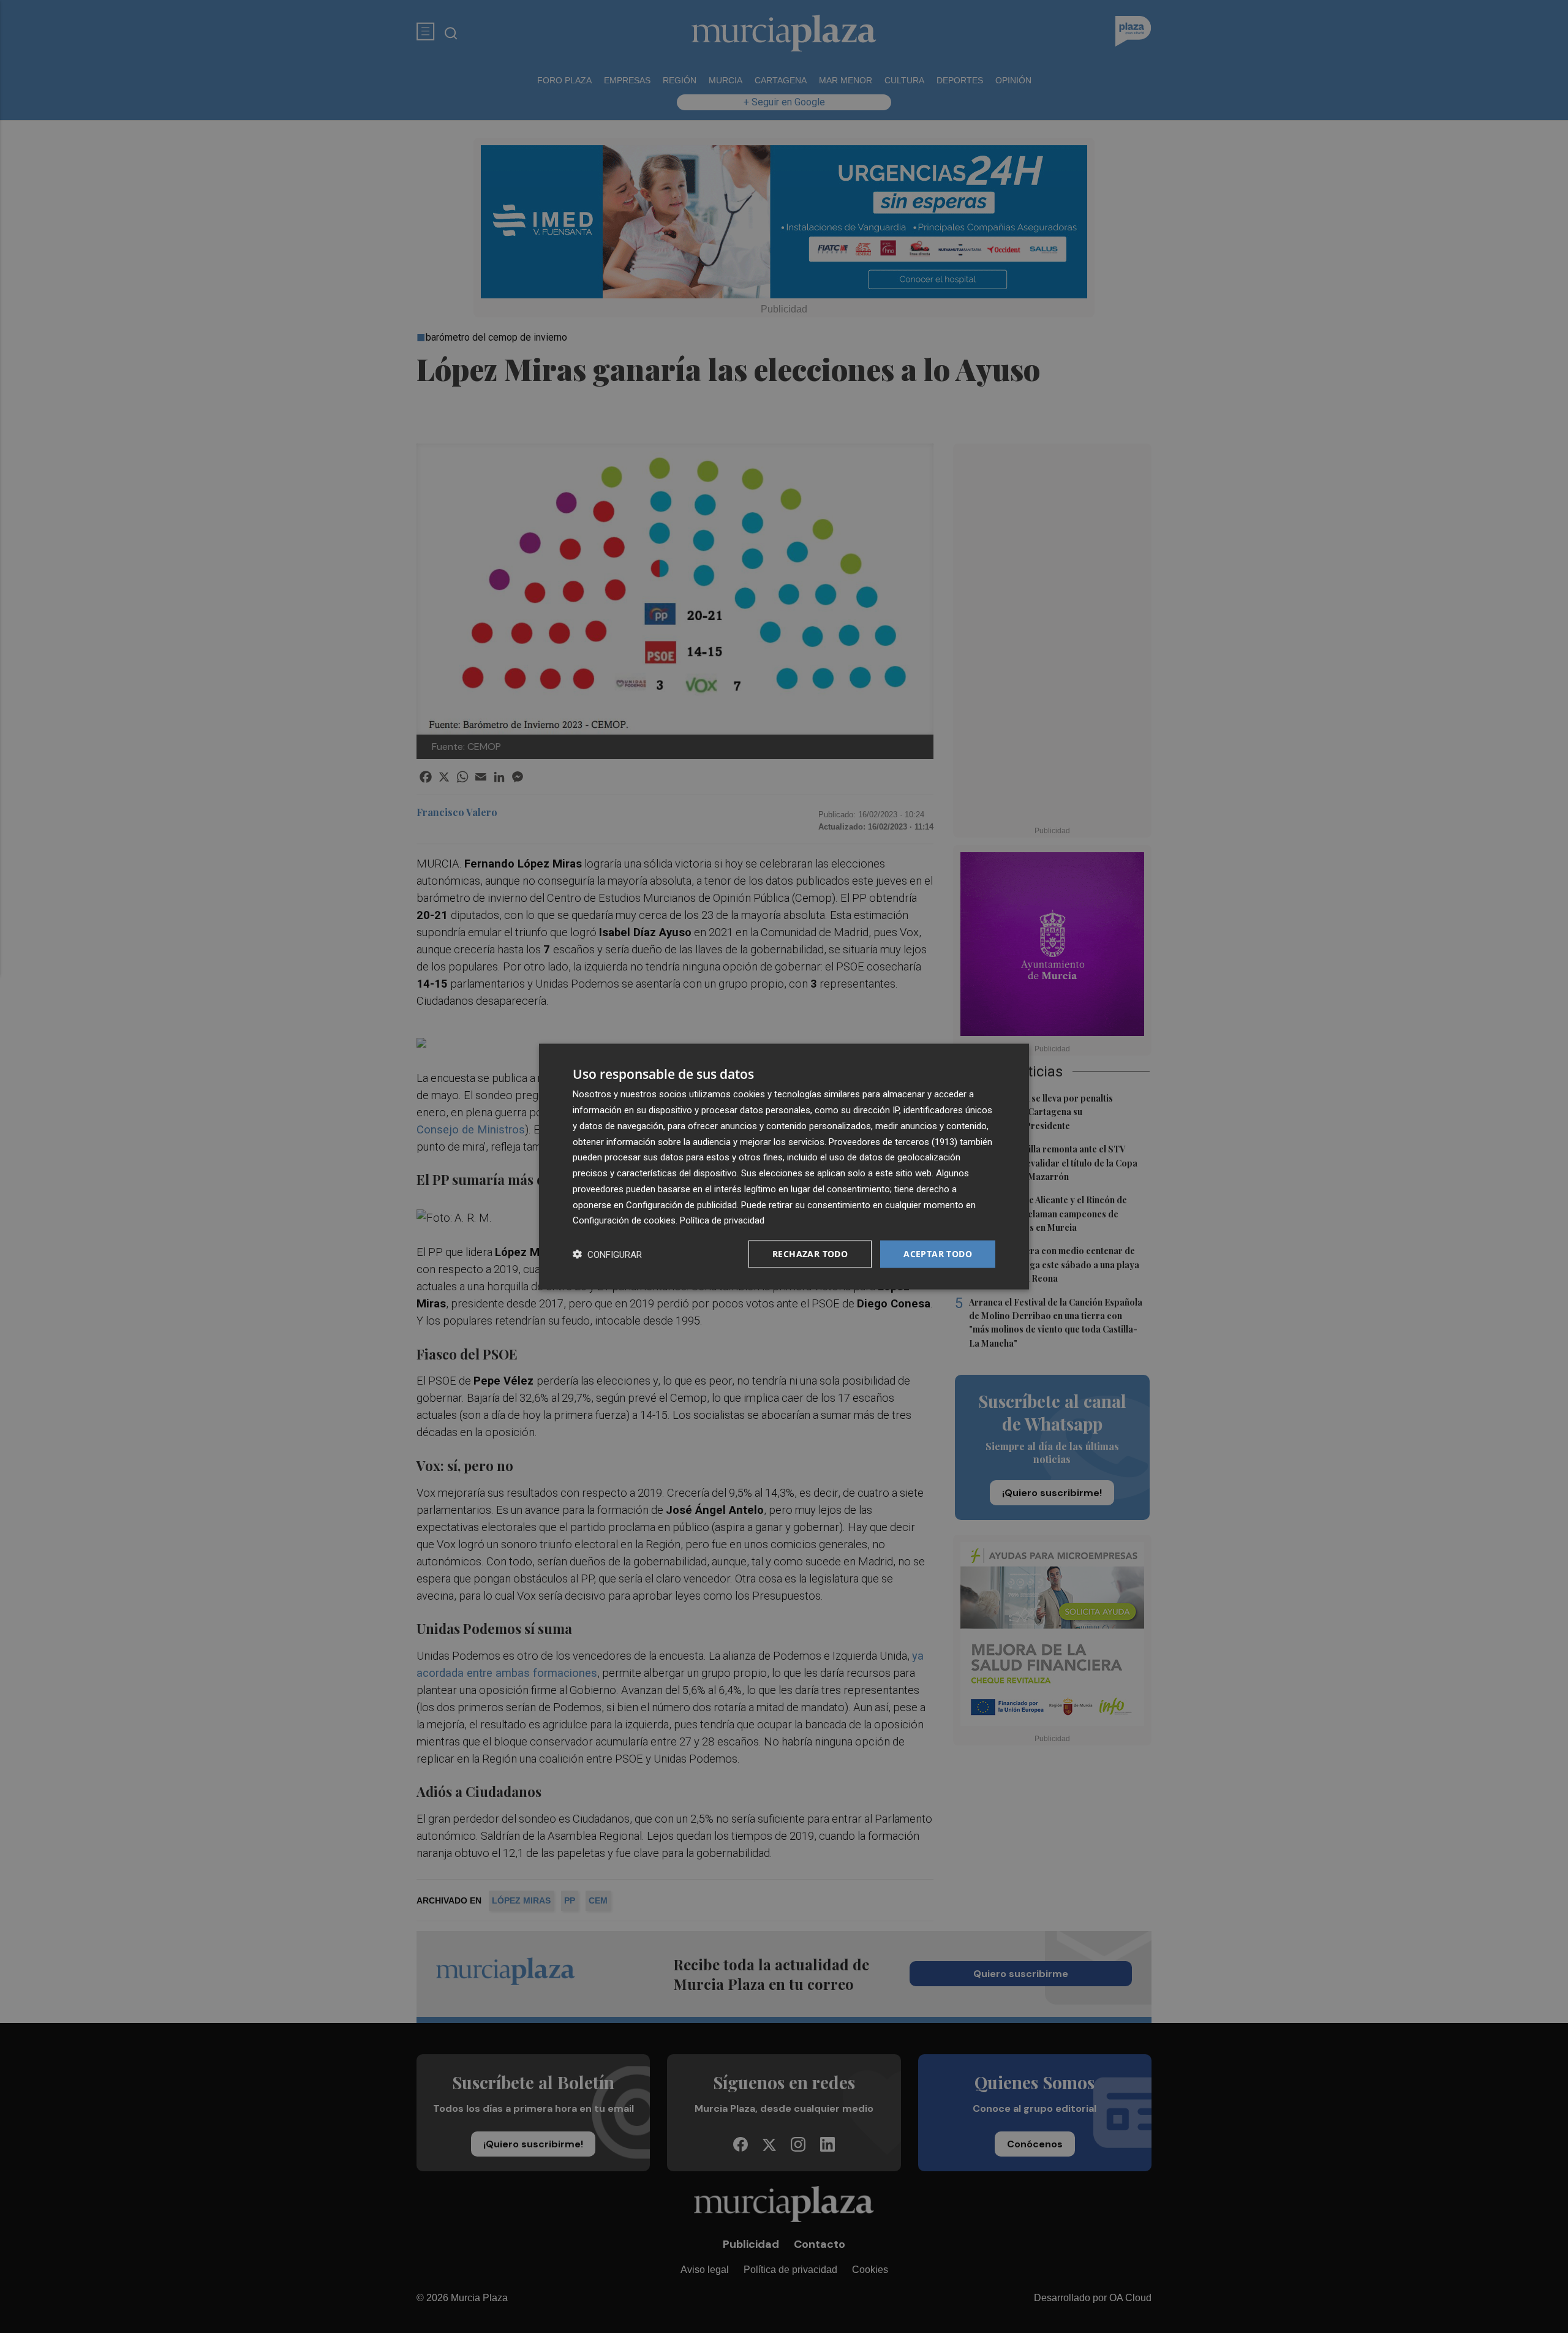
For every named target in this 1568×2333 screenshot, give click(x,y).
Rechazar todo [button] (810, 1254)
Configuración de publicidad (681, 1204)
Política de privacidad (722, 1220)
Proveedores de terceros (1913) (893, 1141)
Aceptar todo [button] (938, 1254)
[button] (607, 1254)
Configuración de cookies (624, 1220)
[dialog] (784, 1167)
